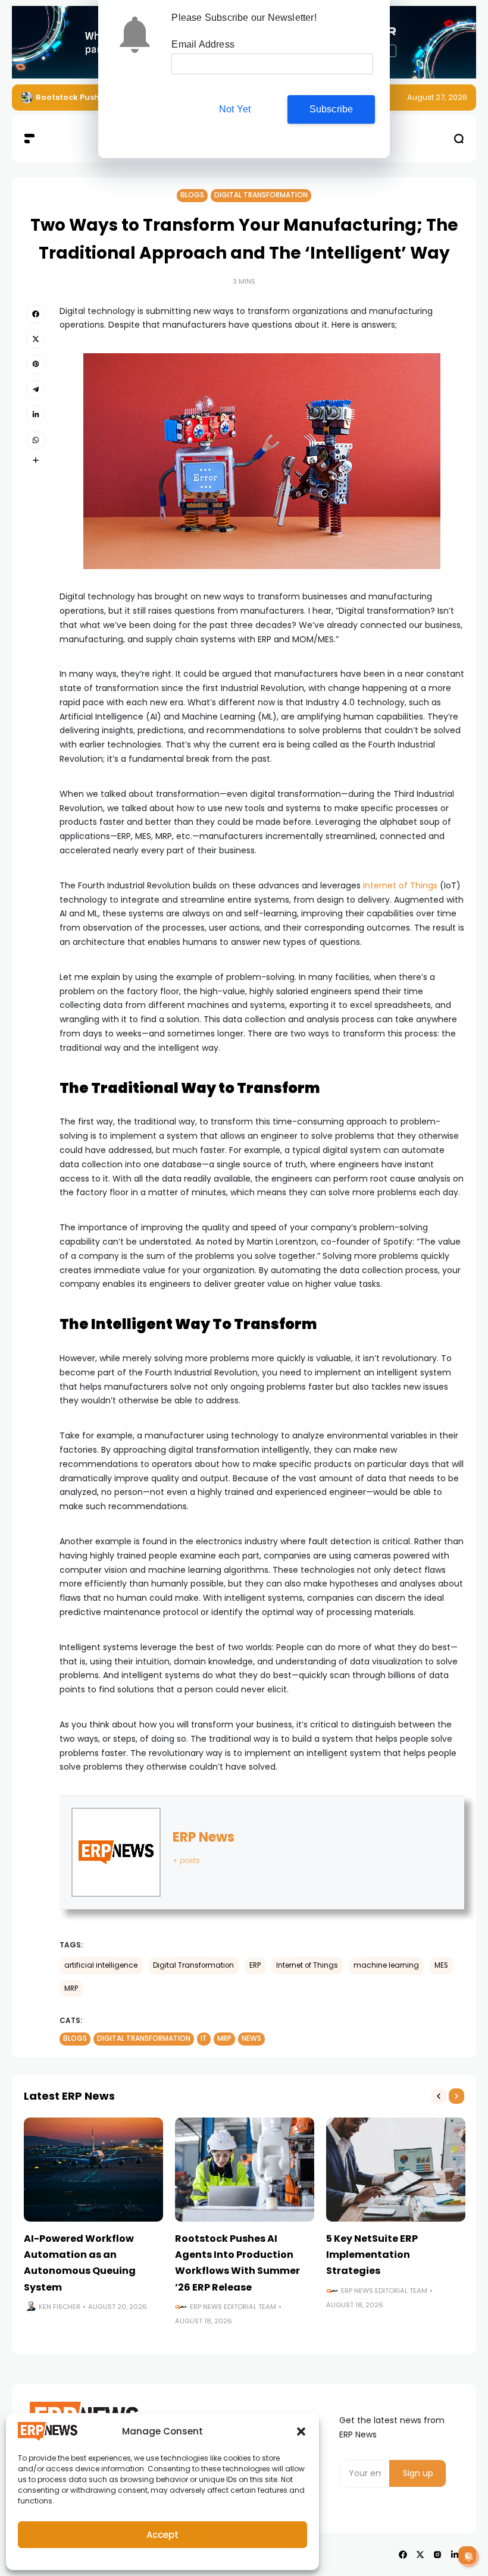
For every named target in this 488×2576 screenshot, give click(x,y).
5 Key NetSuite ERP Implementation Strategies (372, 2255)
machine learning (386, 1965)
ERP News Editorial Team (233, 2307)
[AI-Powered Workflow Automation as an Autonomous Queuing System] (93, 2170)
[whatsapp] (36, 439)
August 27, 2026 (437, 97)
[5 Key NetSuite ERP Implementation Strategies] (396, 2170)
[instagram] (437, 2555)
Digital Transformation (261, 195)
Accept (162, 2535)
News (251, 2038)
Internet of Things (400, 885)
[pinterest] (36, 364)
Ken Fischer (60, 2307)
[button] (301, 2432)
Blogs (192, 195)
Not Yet (235, 109)
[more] (36, 460)
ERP (255, 1965)
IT (204, 2038)
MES (441, 1965)
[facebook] (36, 314)
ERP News (204, 1837)
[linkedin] (36, 414)
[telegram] (36, 389)
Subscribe (331, 109)
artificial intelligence (101, 1965)
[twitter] (36, 339)
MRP (71, 1988)
